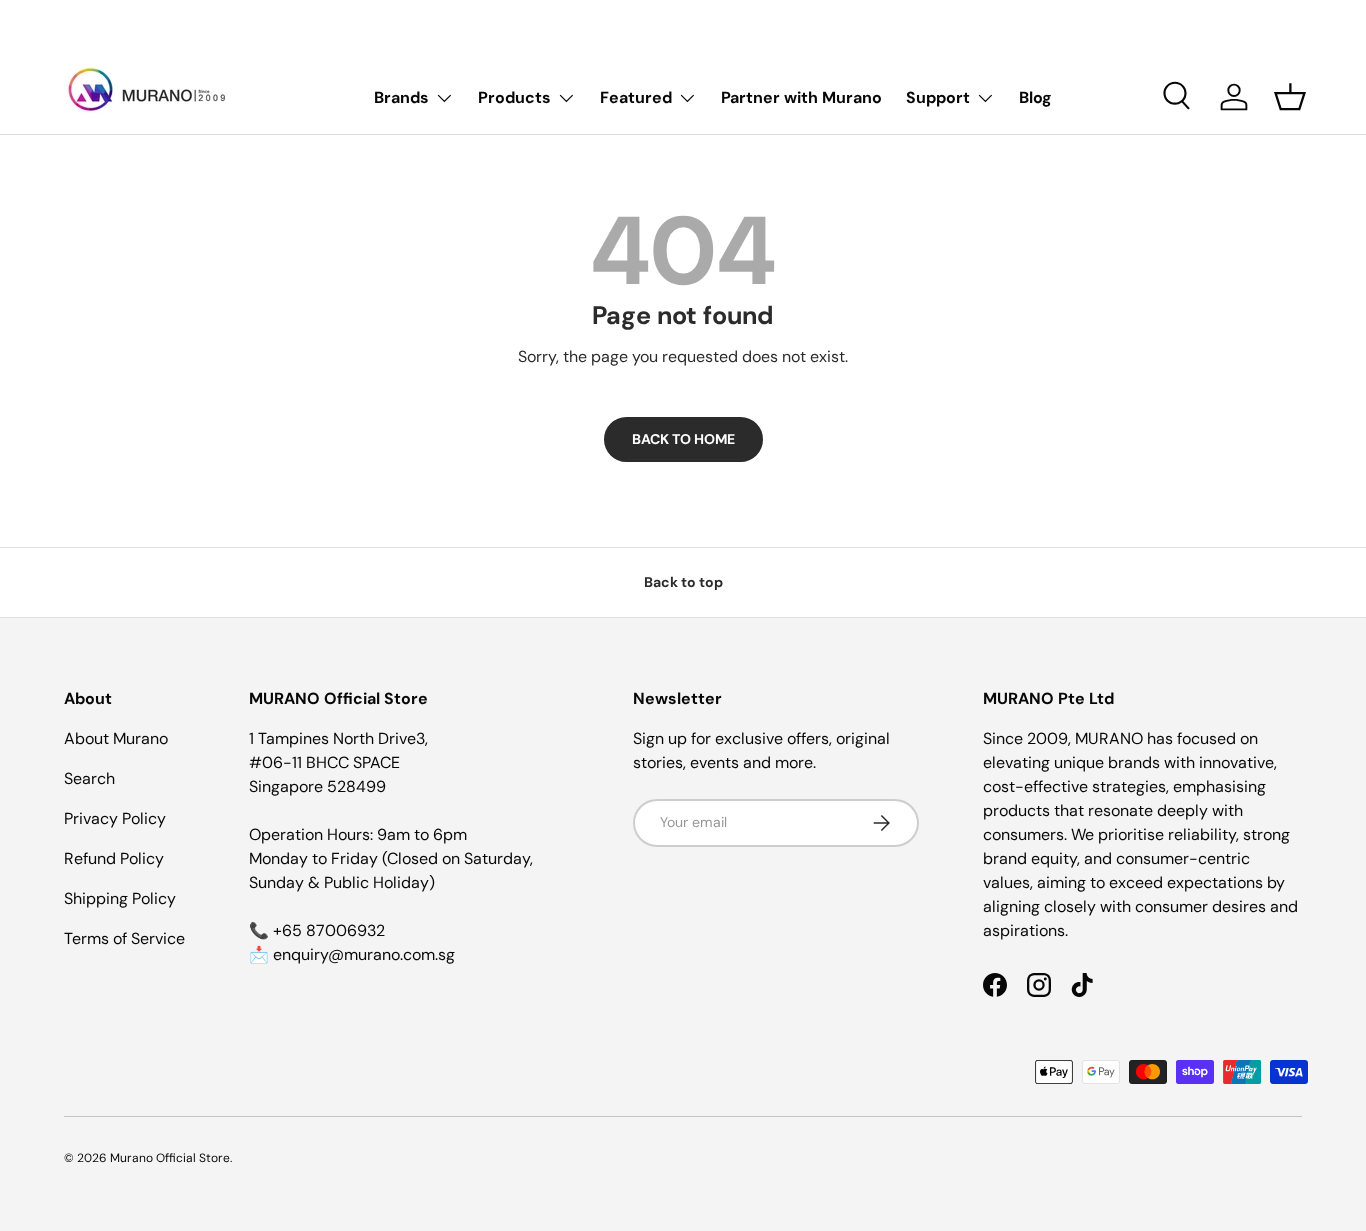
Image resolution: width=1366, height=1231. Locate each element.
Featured (636, 97)
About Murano (116, 738)
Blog (1035, 97)
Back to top (683, 582)
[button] (1290, 97)
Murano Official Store (170, 1158)
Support (938, 97)
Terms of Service (124, 938)
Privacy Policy (115, 818)
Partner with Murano (801, 97)
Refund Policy (114, 858)
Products (514, 97)
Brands (401, 97)
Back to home (683, 439)
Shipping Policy (120, 898)
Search (89, 778)
